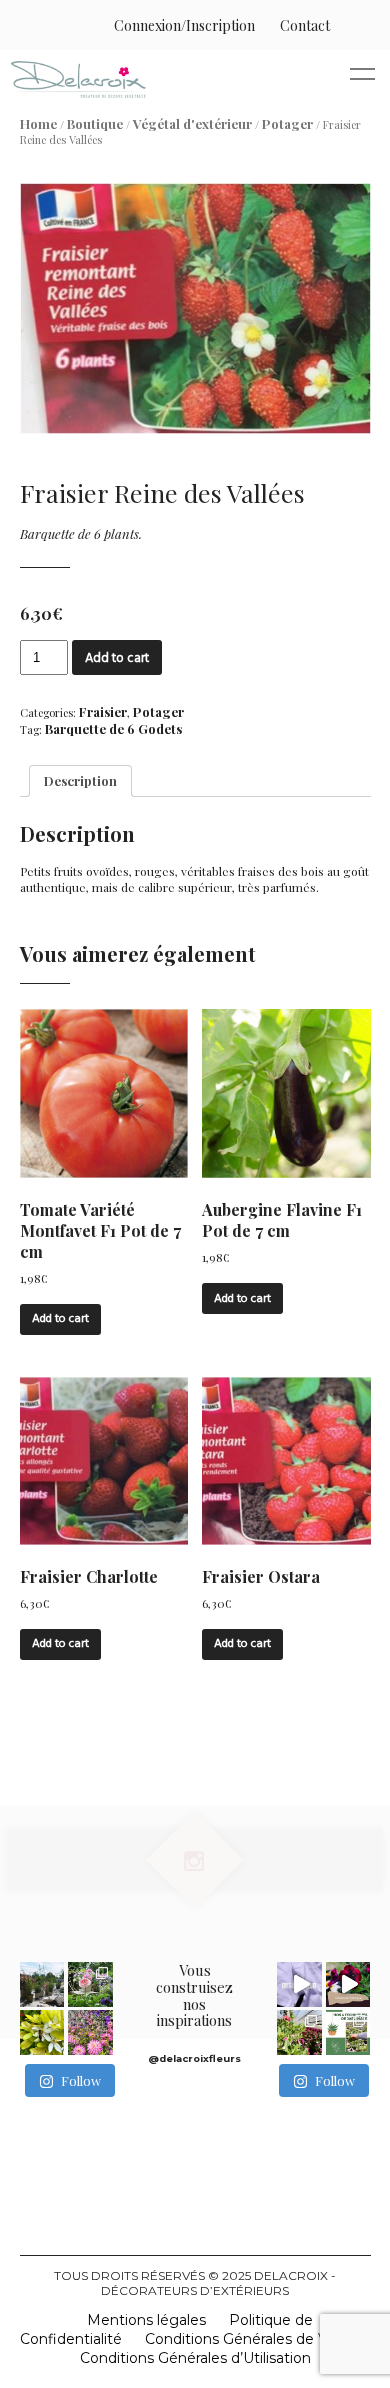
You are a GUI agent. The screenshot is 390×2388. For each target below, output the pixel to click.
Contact (305, 25)
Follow (81, 2080)
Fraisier (103, 711)
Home (38, 123)
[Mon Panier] (350, 25)
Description (80, 780)
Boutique (95, 123)
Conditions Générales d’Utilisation (195, 2358)
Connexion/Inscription (184, 25)
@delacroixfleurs (194, 2058)
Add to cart (117, 658)
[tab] (80, 781)
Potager (287, 123)
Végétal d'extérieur (192, 123)
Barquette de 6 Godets (113, 728)
